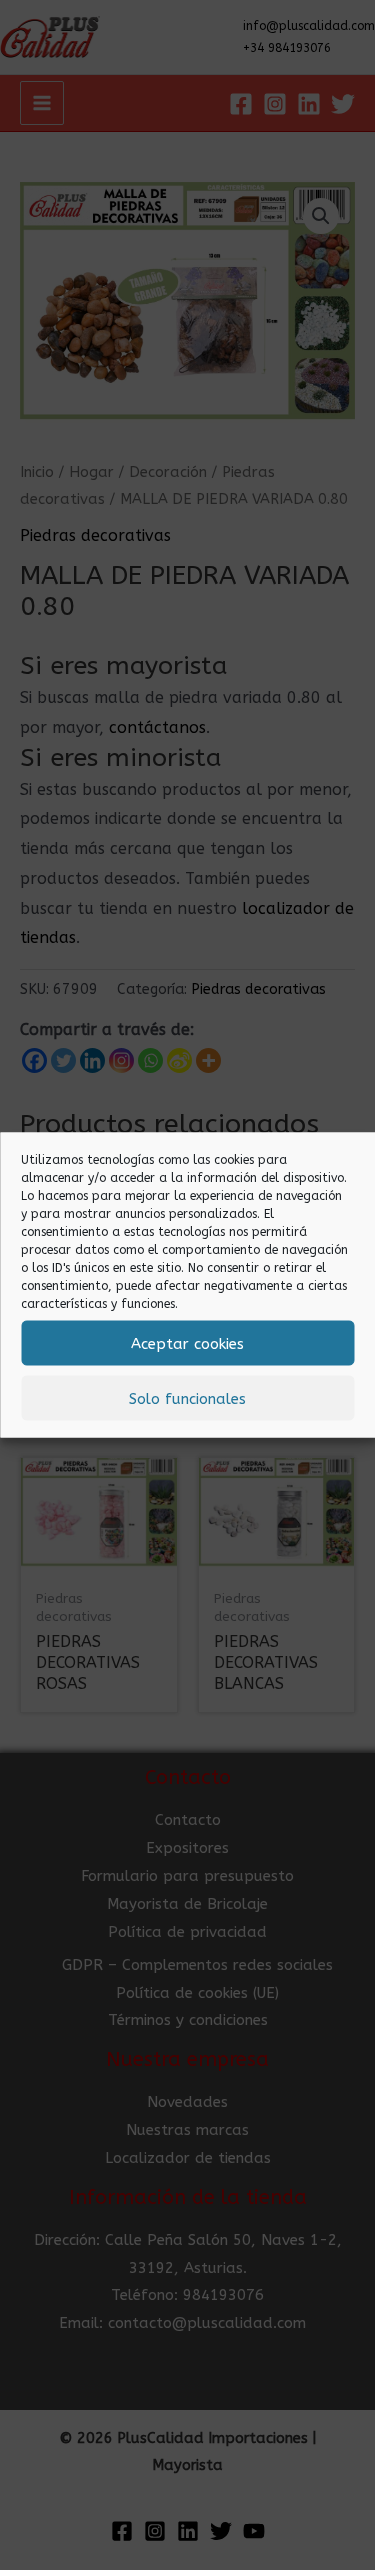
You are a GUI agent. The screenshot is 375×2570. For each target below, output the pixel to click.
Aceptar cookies (187, 1343)
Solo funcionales (187, 1398)
